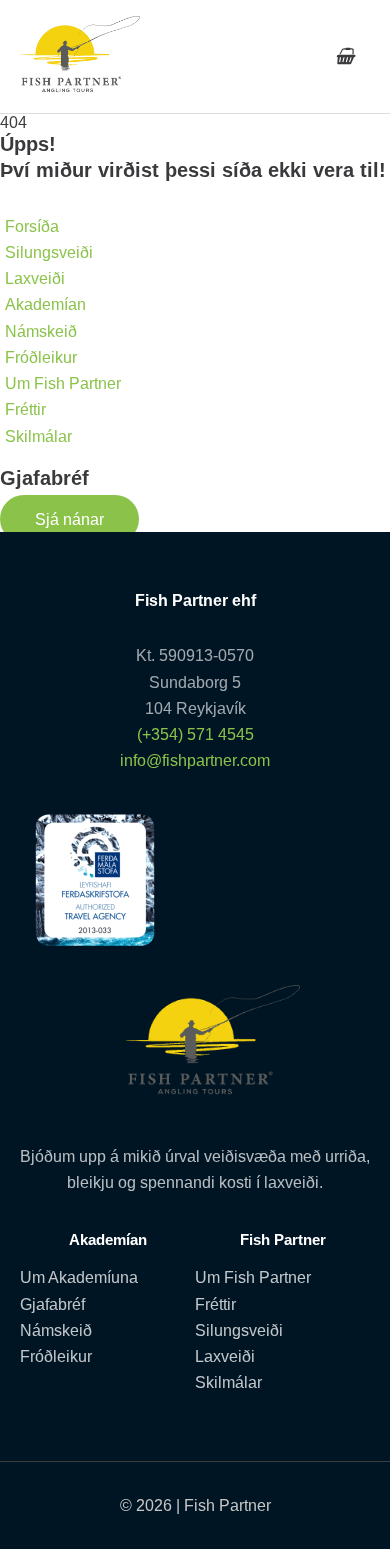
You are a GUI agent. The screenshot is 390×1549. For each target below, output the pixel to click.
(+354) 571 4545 (195, 734)
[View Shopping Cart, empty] (344, 56)
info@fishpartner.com (195, 760)
